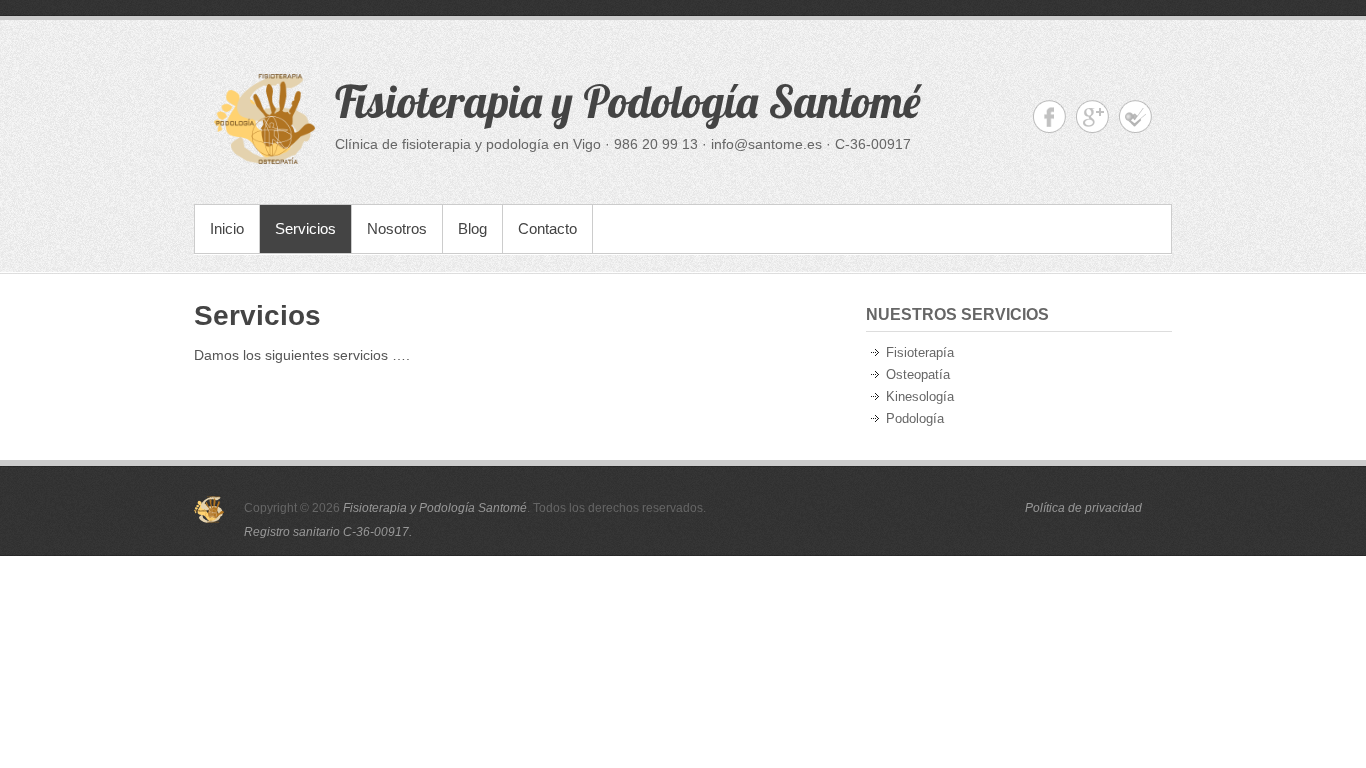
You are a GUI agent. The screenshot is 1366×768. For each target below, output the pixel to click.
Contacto (547, 228)
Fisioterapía (920, 352)
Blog (472, 228)
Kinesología (920, 396)
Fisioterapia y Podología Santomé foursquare (1135, 116)
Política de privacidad (1083, 508)
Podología (915, 418)
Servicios (305, 228)
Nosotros (397, 228)
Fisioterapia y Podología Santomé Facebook (1049, 116)
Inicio (227, 228)
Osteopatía (918, 374)
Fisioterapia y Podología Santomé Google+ (1092, 116)
